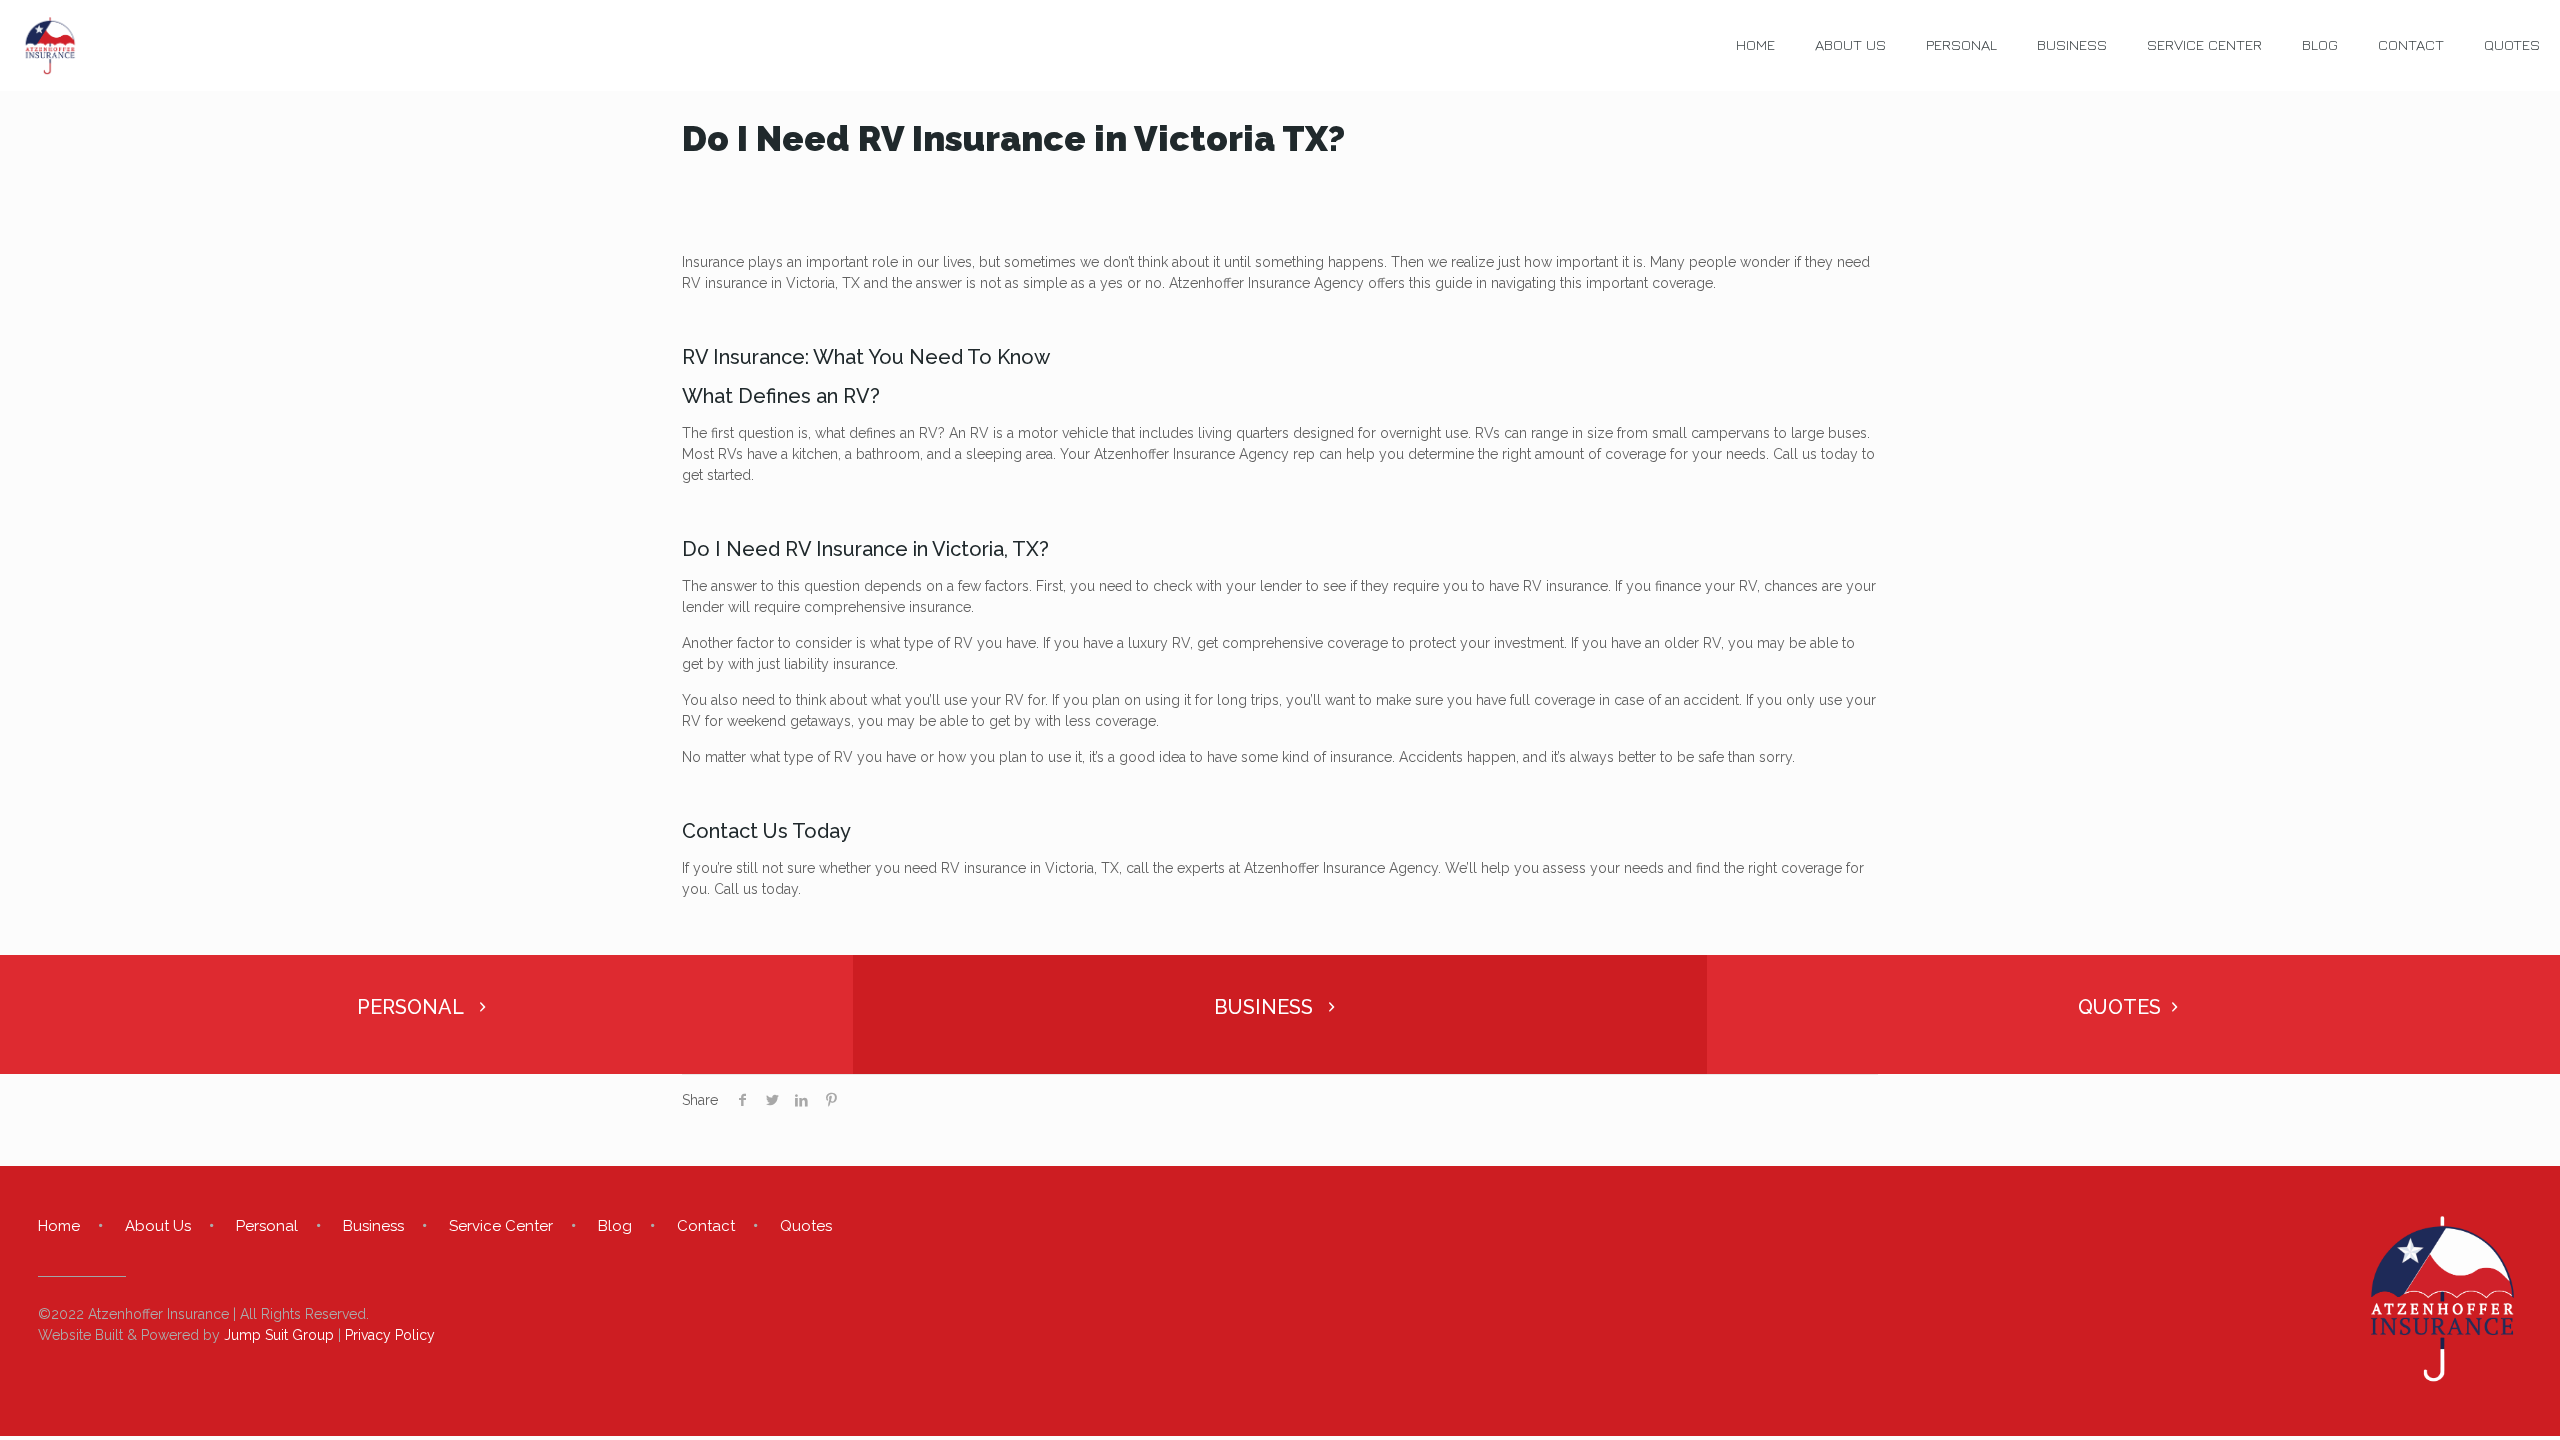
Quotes (806, 1226)
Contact (706, 1226)
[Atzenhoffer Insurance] (50, 45)
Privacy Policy (390, 1335)
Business (373, 1226)
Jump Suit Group (279, 1335)
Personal (267, 1226)
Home (59, 1226)
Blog (615, 1226)
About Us (158, 1226)
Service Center (501, 1226)
